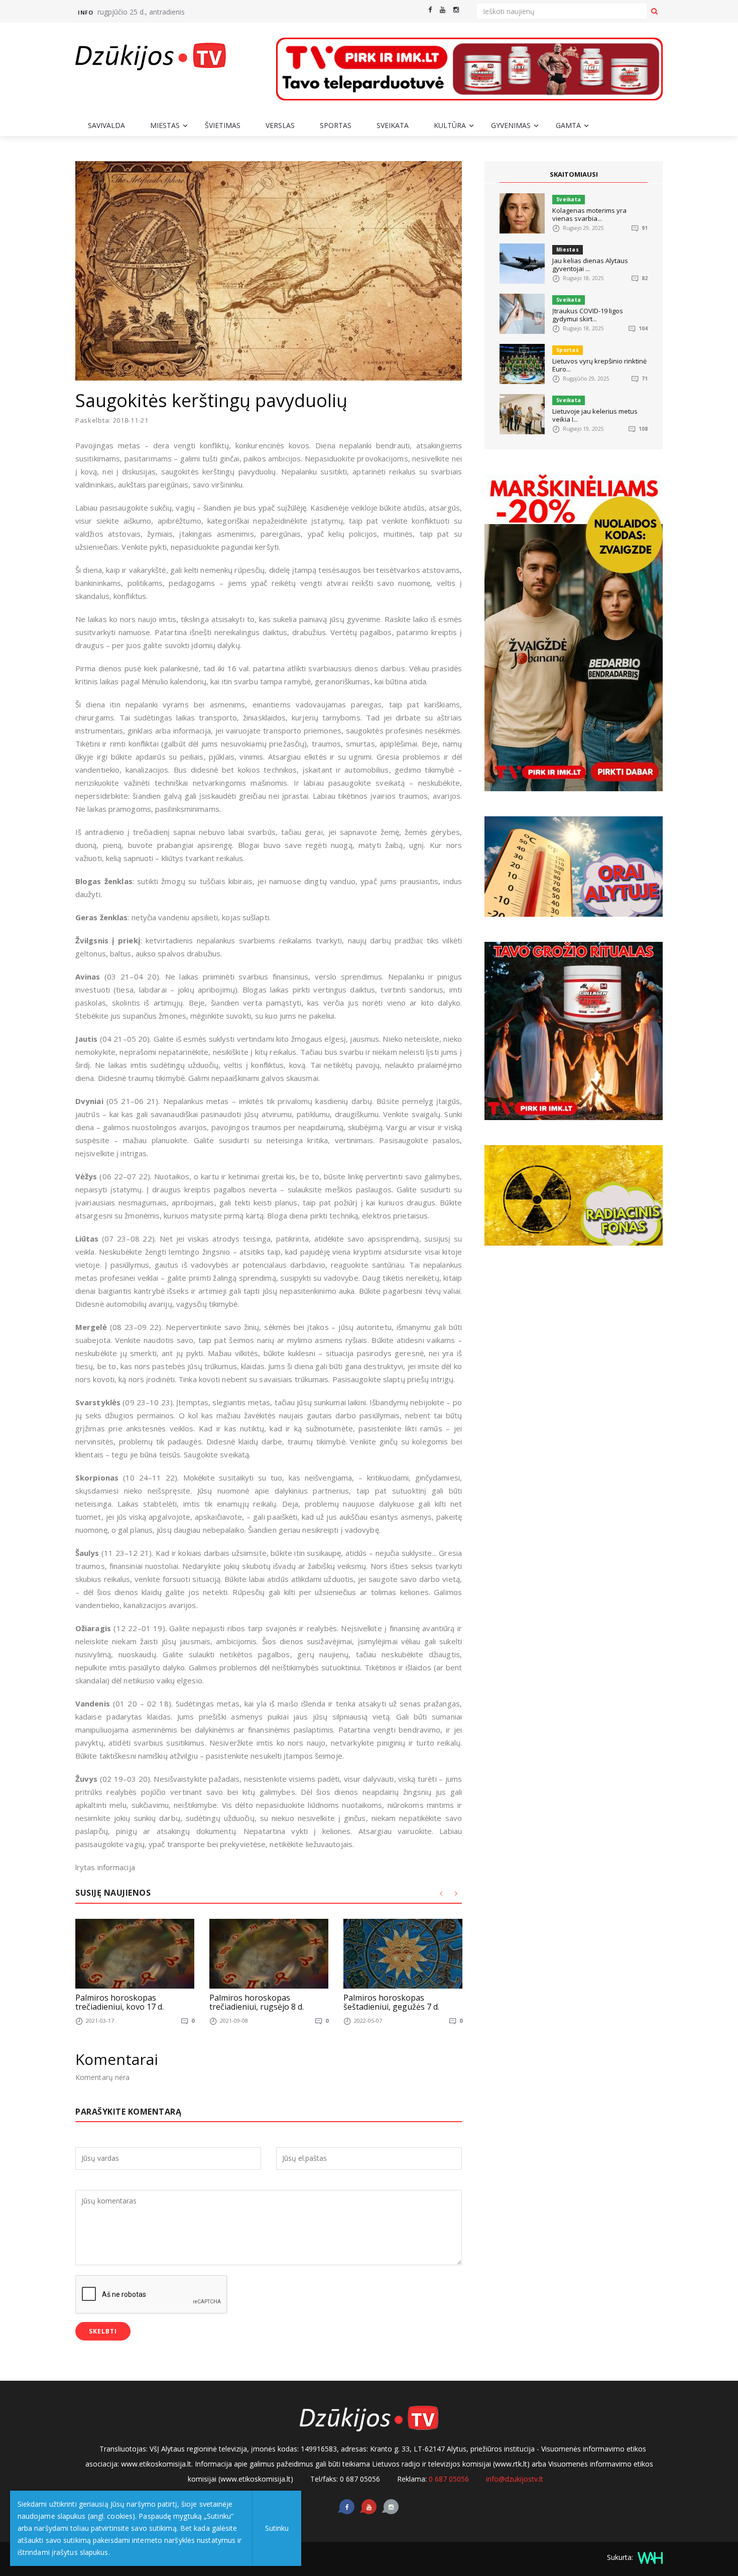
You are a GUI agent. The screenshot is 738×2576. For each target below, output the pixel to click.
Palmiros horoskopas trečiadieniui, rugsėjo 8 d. (257, 2002)
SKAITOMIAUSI (574, 174)
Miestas (165, 125)
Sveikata (393, 125)
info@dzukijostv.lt (515, 2479)
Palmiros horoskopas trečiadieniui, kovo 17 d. (119, 2002)
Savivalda (106, 125)
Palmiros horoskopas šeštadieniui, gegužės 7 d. (391, 2002)
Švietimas (223, 125)
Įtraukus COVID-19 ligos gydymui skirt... (588, 315)
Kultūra (450, 125)
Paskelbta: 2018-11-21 (112, 420)
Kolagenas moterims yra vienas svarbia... (589, 214)
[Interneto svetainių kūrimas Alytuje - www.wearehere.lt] (649, 2557)
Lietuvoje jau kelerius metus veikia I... (595, 415)
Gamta (568, 125)
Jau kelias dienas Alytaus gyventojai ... (590, 265)
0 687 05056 (449, 2479)
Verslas (280, 125)
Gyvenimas (511, 125)
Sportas (336, 125)
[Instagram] (456, 10)
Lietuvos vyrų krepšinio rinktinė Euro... (599, 365)
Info (85, 12)
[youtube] (443, 10)
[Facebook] (430, 10)
